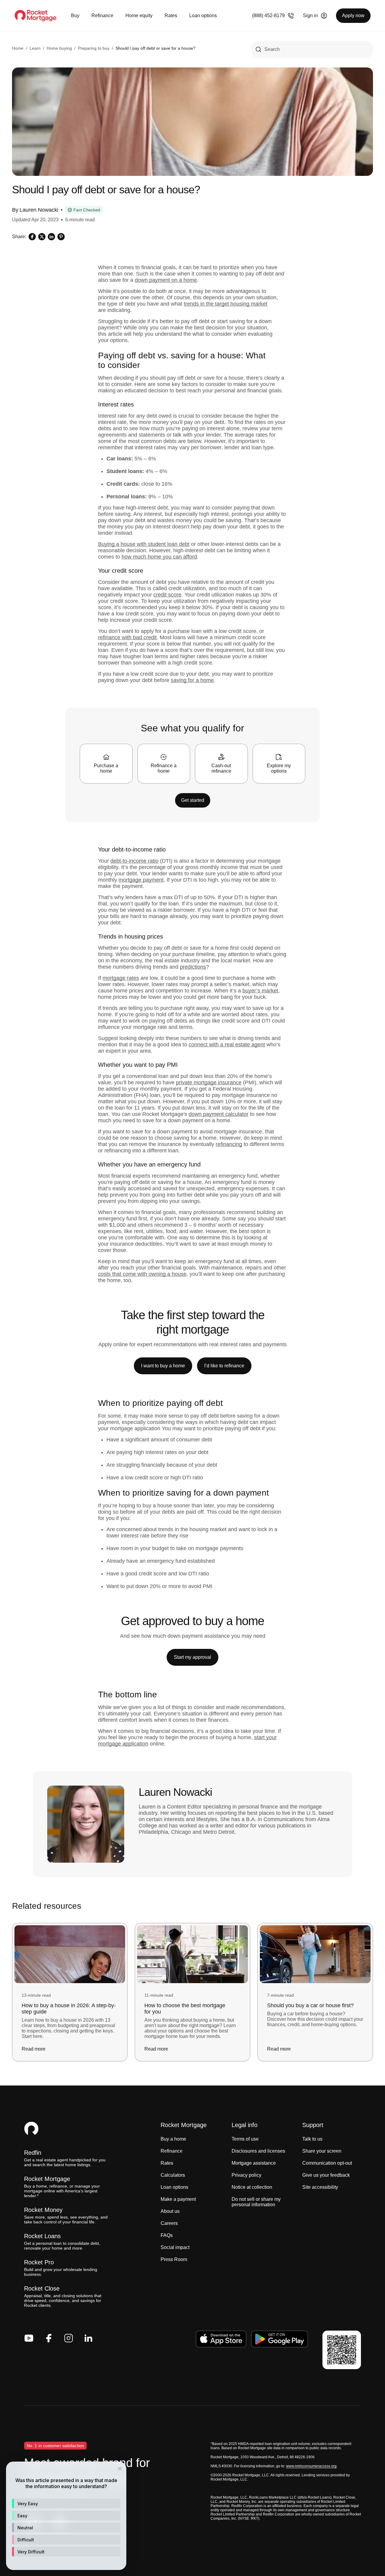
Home (18, 48)
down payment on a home (166, 280)
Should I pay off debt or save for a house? (156, 48)
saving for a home (192, 680)
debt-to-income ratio (134, 861)
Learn (35, 48)
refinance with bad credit (127, 637)
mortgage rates (121, 978)
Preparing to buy (94, 48)
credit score (167, 595)
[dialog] (66, 2516)
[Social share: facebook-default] (32, 237)
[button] (66, 2503)
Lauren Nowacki (39, 210)
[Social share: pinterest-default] (61, 237)
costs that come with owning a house (142, 1274)
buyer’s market (260, 991)
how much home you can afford (159, 557)
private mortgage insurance (209, 1082)
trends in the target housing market (226, 304)
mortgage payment (141, 880)
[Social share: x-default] (42, 237)
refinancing (229, 1144)
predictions (193, 967)
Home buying (59, 48)
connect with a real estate (219, 1045)
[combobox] (312, 49)
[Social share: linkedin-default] (51, 237)
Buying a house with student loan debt (144, 544)
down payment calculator (219, 1114)
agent (257, 1045)
